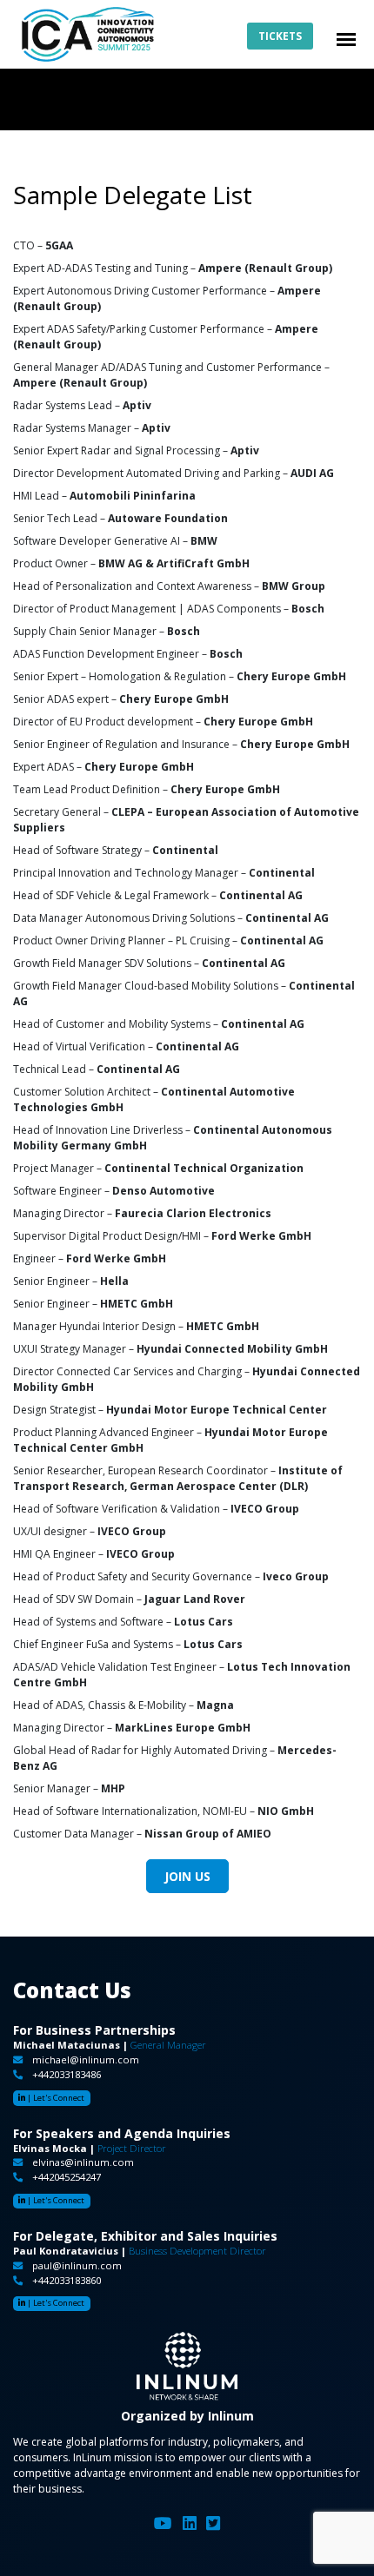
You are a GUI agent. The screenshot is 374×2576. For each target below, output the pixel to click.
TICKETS (280, 36)
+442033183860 (67, 2280)
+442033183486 (67, 2074)
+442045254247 (67, 2177)
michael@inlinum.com (86, 2059)
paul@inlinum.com (77, 2265)
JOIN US (187, 1876)
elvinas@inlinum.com (83, 2162)
